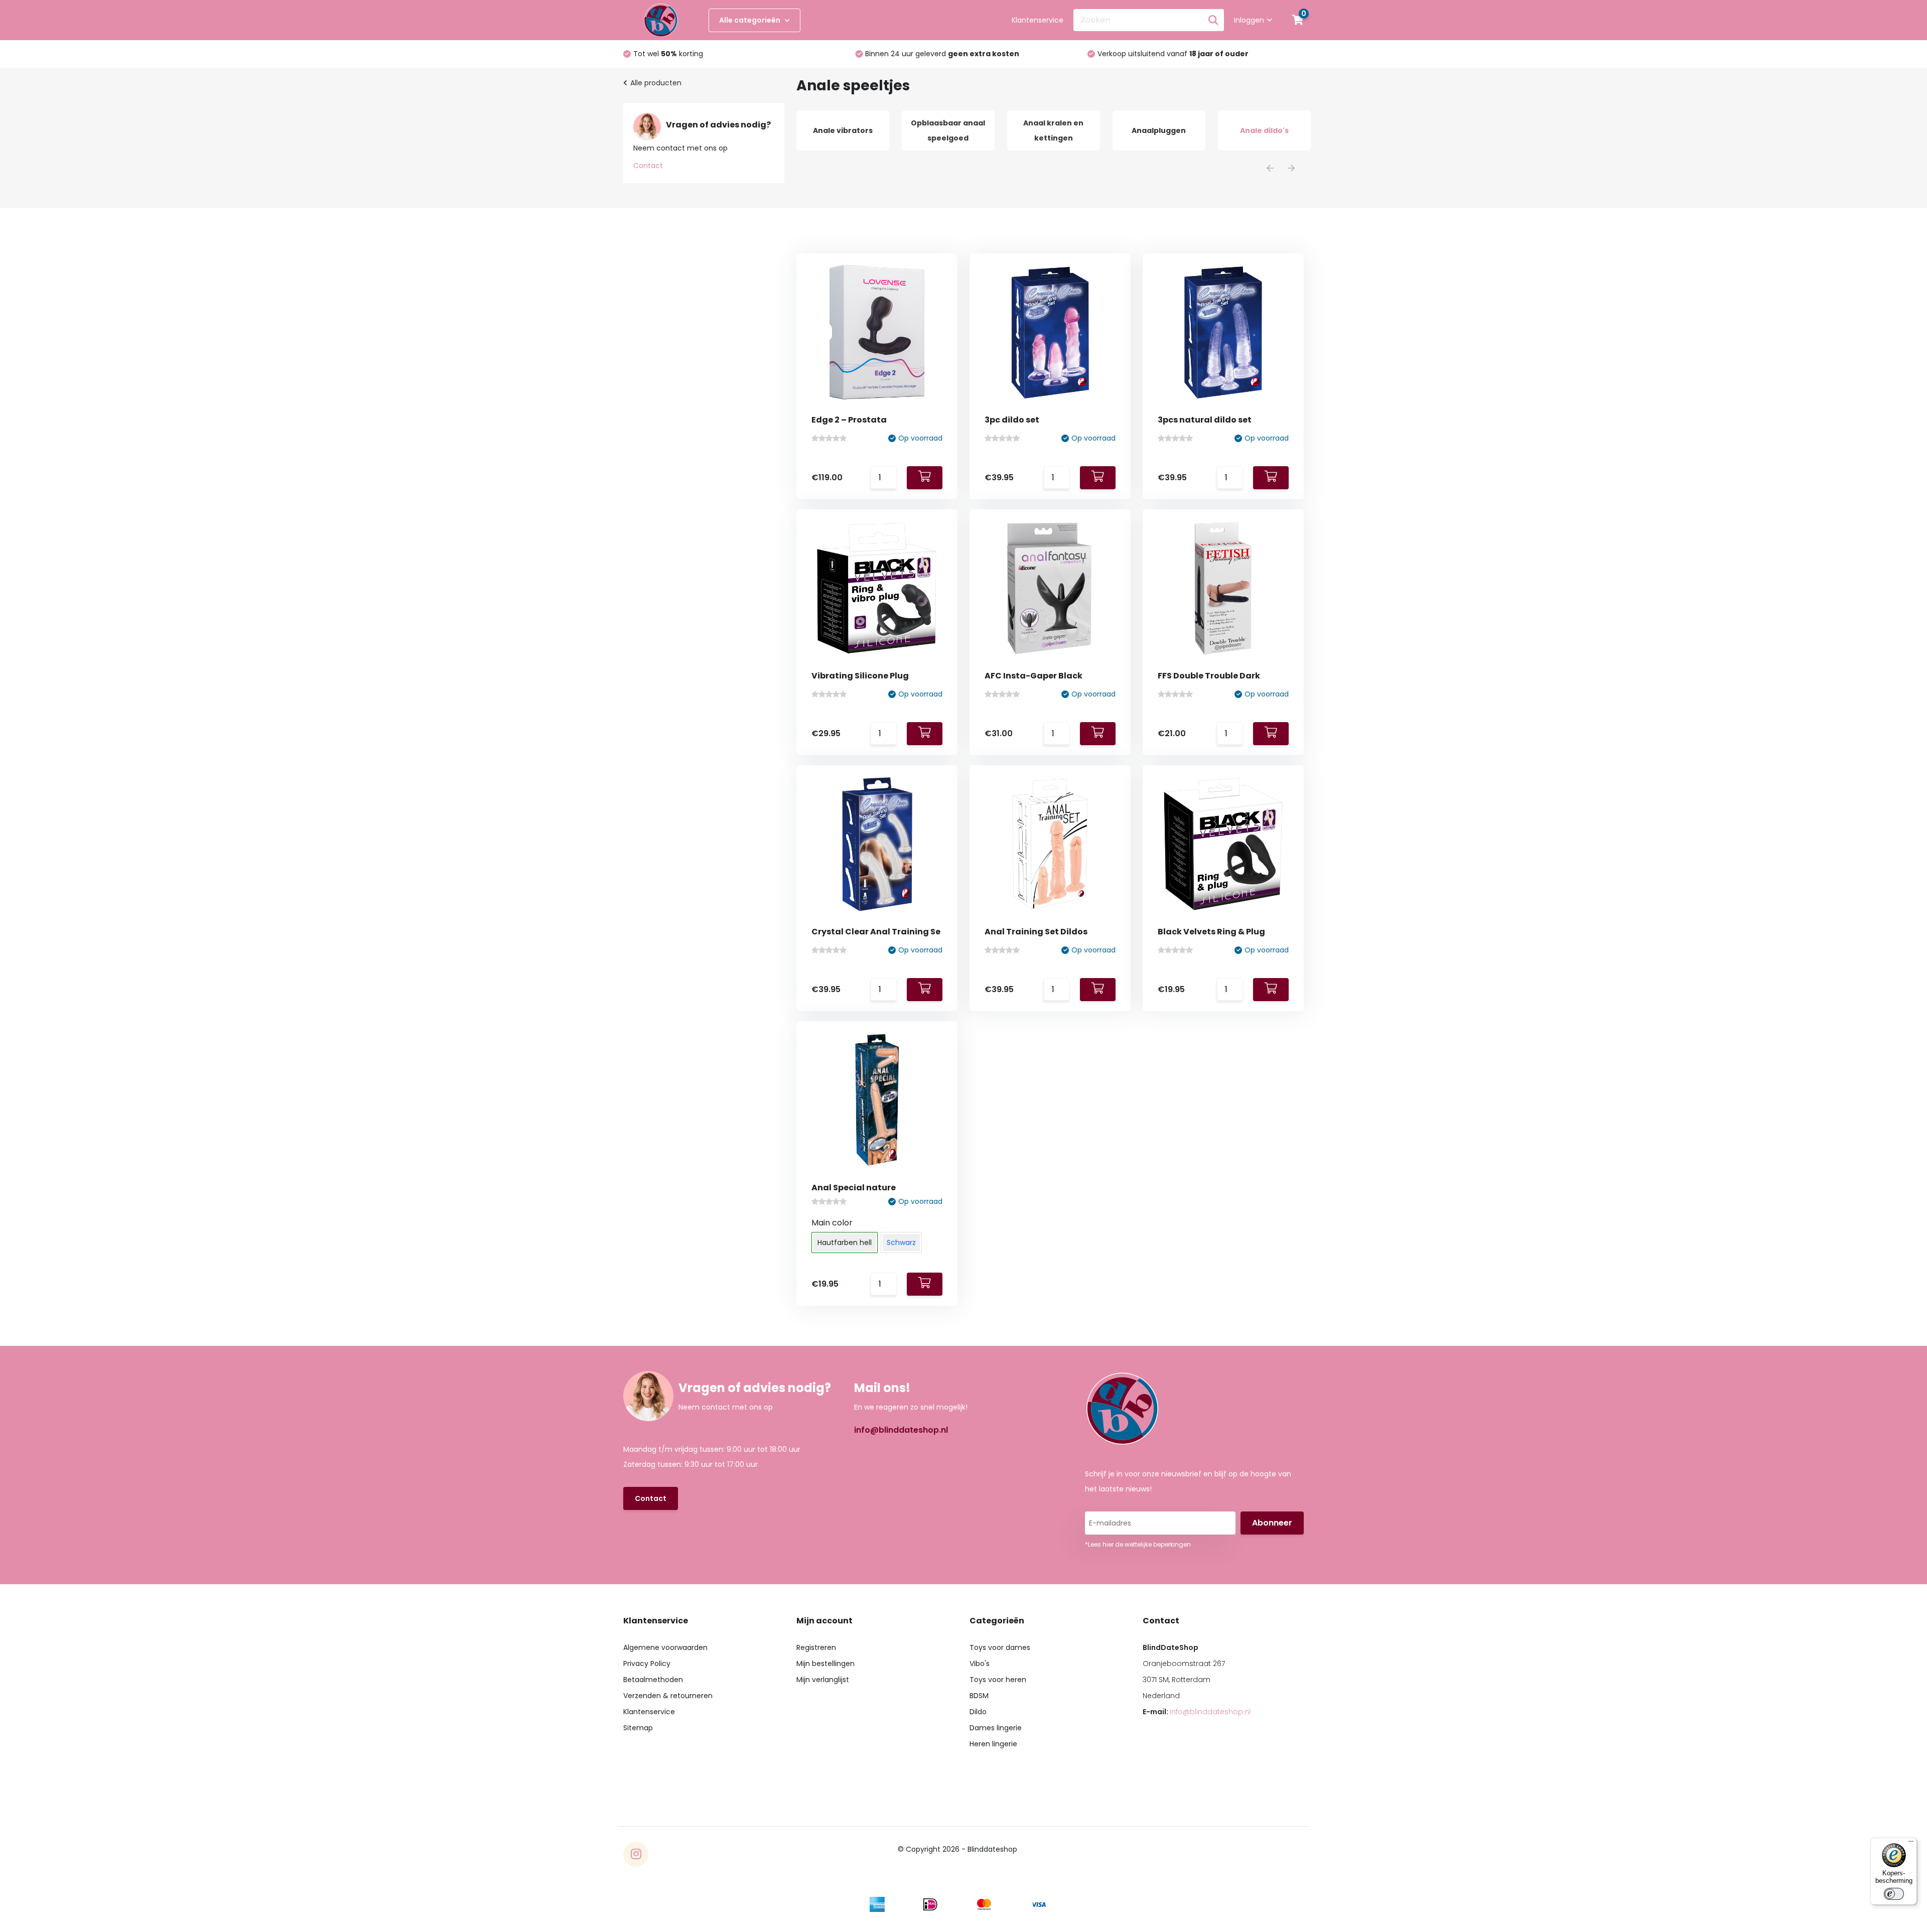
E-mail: (1197, 1712)
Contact (648, 166)
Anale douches (1264, 130)
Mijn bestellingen (825, 1664)
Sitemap (638, 1728)
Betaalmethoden (653, 1680)
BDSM (979, 1696)
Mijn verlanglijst (823, 1680)
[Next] (1291, 168)
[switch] (1894, 1894)
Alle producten (656, 83)
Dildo (978, 1712)
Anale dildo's (1159, 130)
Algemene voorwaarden (665, 1647)
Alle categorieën (750, 20)
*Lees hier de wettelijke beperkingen (1138, 1544)
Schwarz (901, 1243)
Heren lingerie (993, 1744)
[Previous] (1270, 168)
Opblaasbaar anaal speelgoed (843, 130)
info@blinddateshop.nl (901, 1430)
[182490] (1271, 990)
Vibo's (980, 1664)
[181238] (925, 1284)
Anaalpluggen (1053, 130)
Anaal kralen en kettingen (948, 130)
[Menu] (1911, 1844)
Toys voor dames (1000, 1647)
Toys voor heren (998, 1680)
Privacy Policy (647, 1664)
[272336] (1271, 478)
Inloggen (1249, 20)
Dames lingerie (996, 1728)
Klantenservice (1038, 20)
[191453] (925, 734)
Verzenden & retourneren (668, 1696)
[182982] (1098, 990)
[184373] (925, 990)
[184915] (1271, 734)
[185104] (1098, 734)
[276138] (925, 478)
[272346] (1098, 478)
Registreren (816, 1647)
